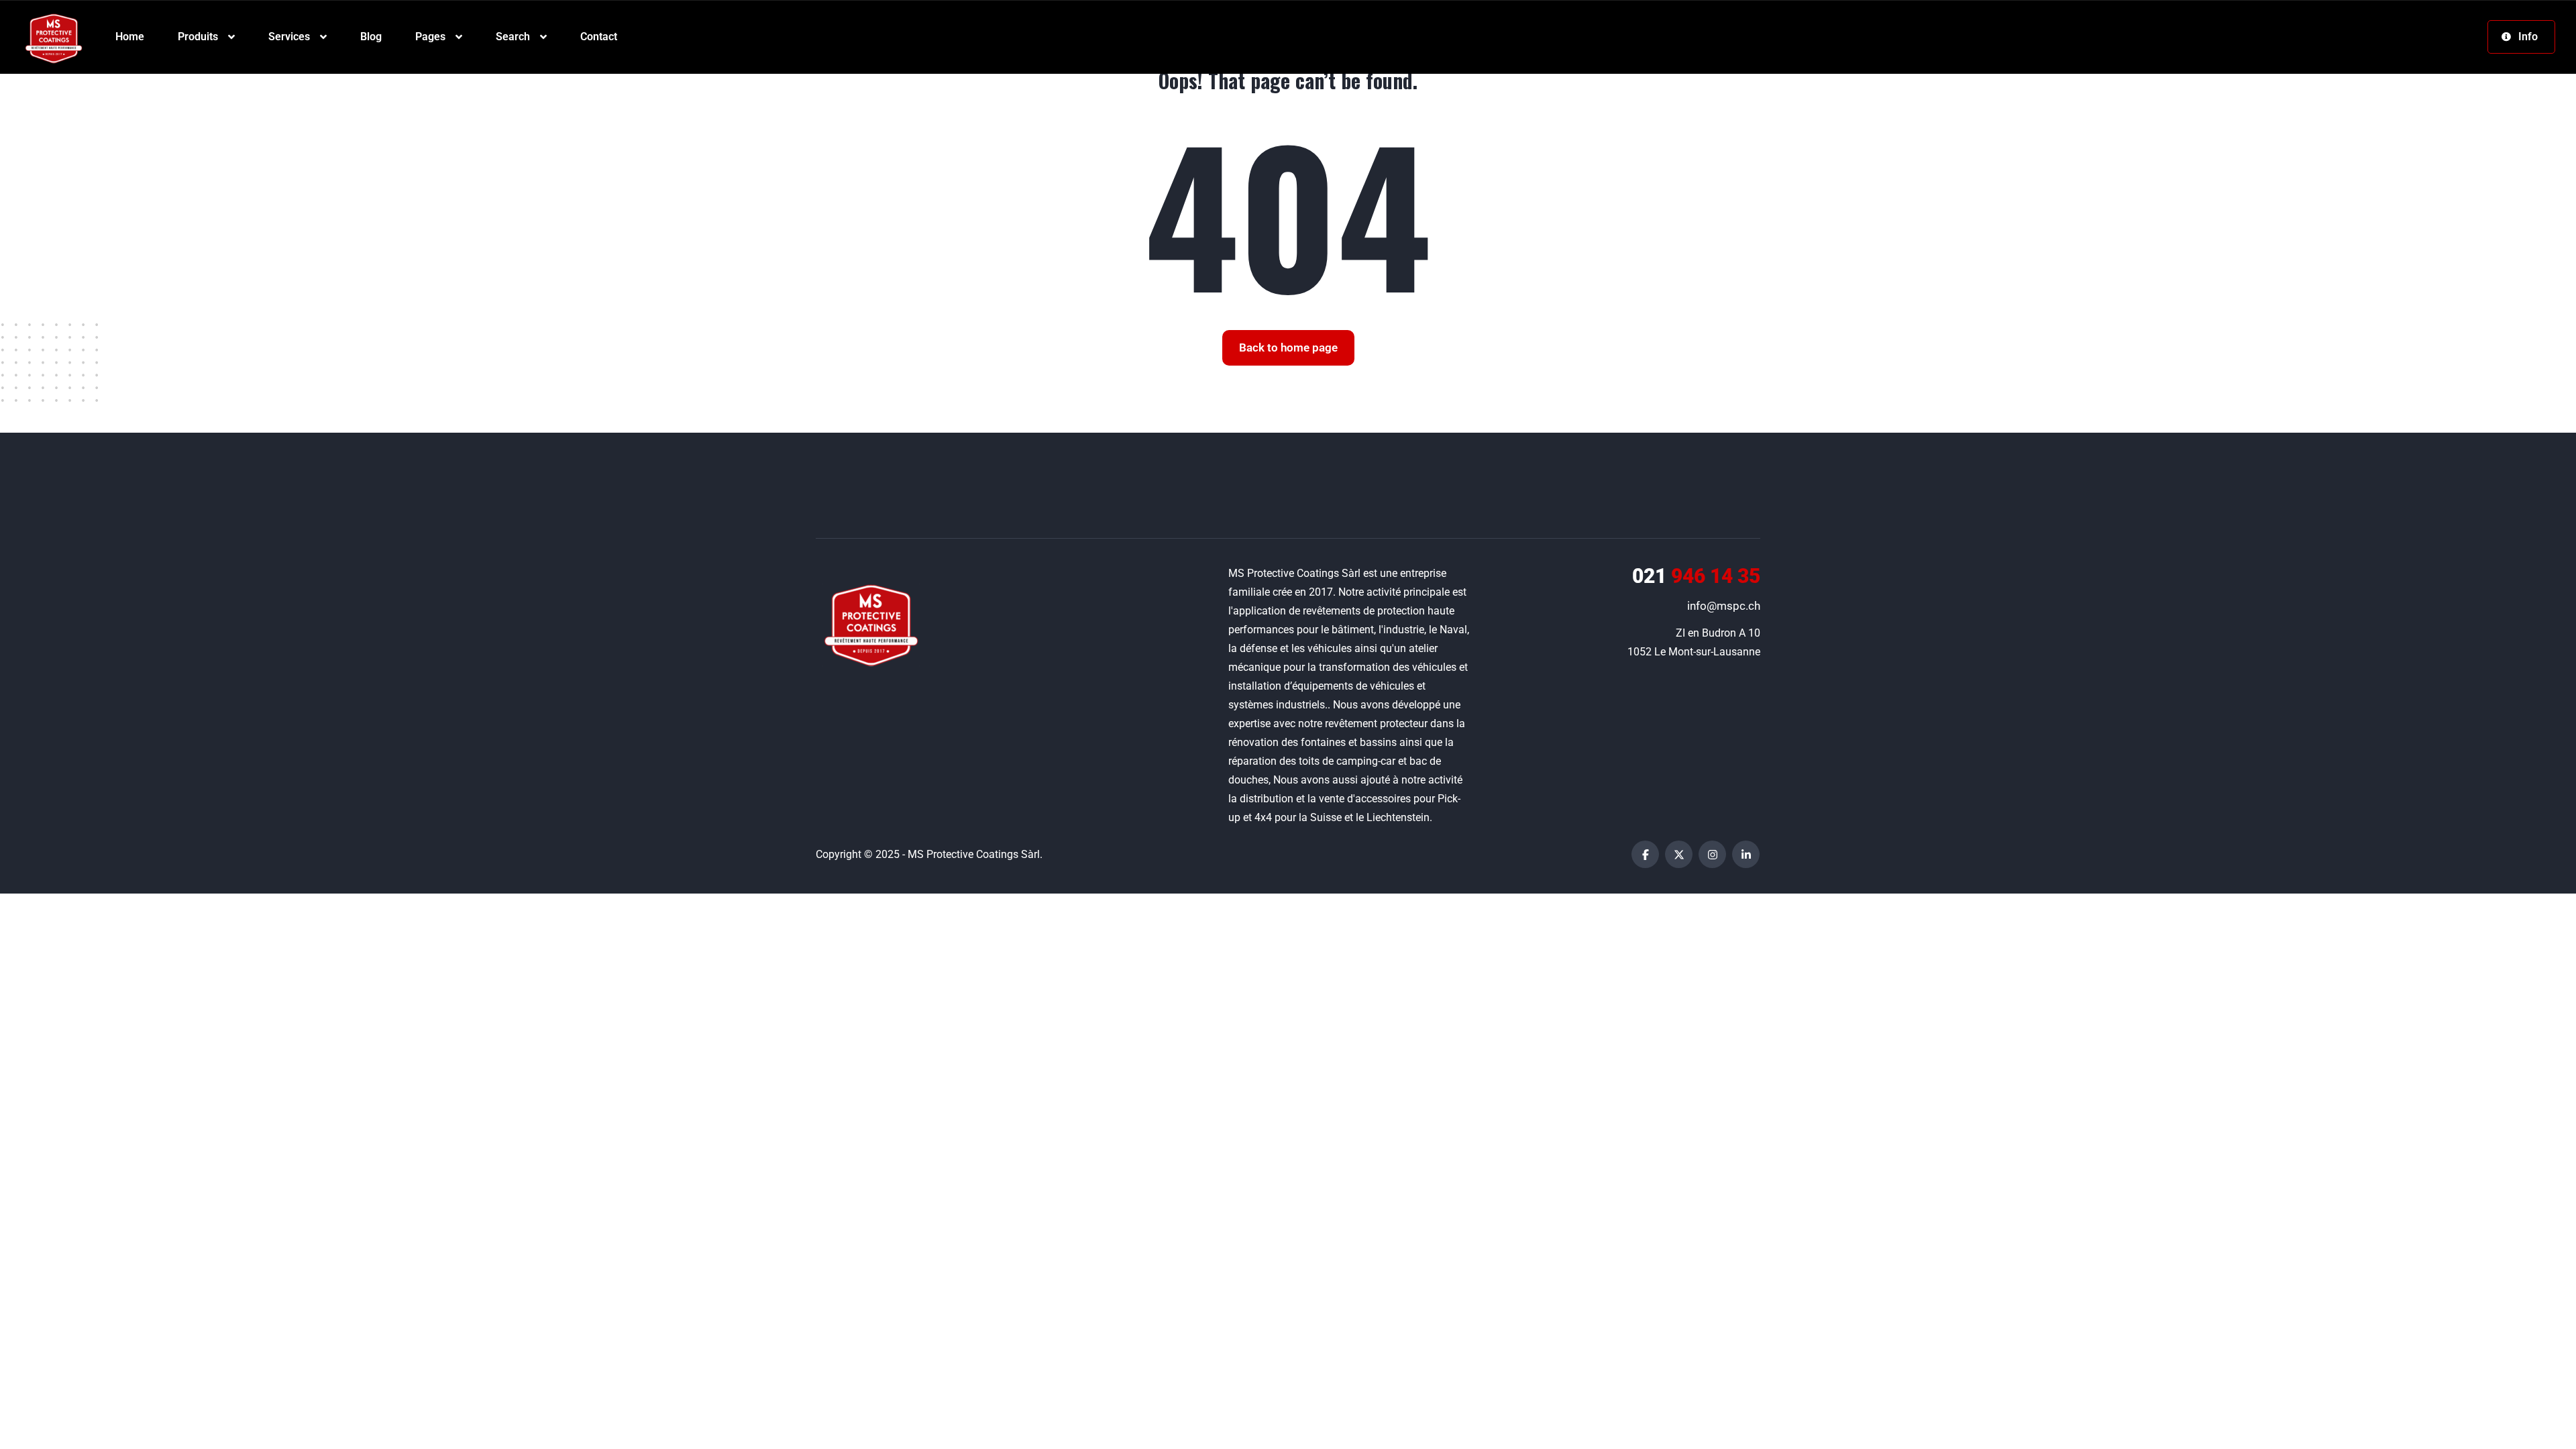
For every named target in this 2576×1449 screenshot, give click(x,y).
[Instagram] (1712, 854)
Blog (371, 37)
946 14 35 (1696, 576)
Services (289, 37)
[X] (1679, 854)
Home (130, 37)
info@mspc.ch (1724, 606)
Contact (599, 37)
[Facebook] (1645, 854)
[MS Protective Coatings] (54, 37)
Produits (198, 37)
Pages (430, 37)
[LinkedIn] (1746, 854)
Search (513, 37)
